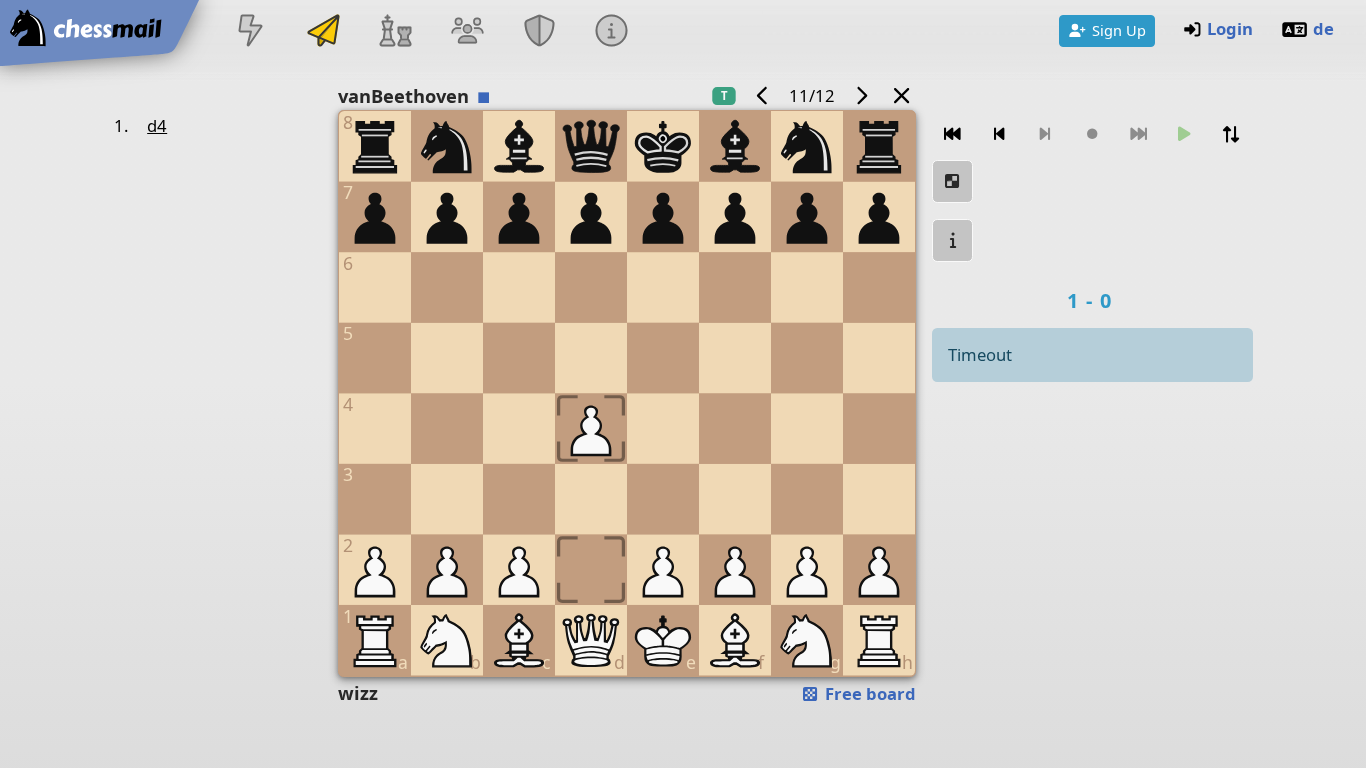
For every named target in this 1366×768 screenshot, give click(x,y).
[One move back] (999, 134)
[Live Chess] (251, 32)
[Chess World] (395, 32)
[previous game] (763, 95)
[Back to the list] (901, 95)
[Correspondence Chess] (323, 32)
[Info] (612, 32)
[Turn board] (1231, 134)
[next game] (861, 95)
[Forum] (467, 32)
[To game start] (953, 134)
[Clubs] (540, 32)
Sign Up (1119, 30)
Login (1230, 28)
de (1323, 28)
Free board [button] (868, 693)
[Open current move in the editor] (953, 181)
